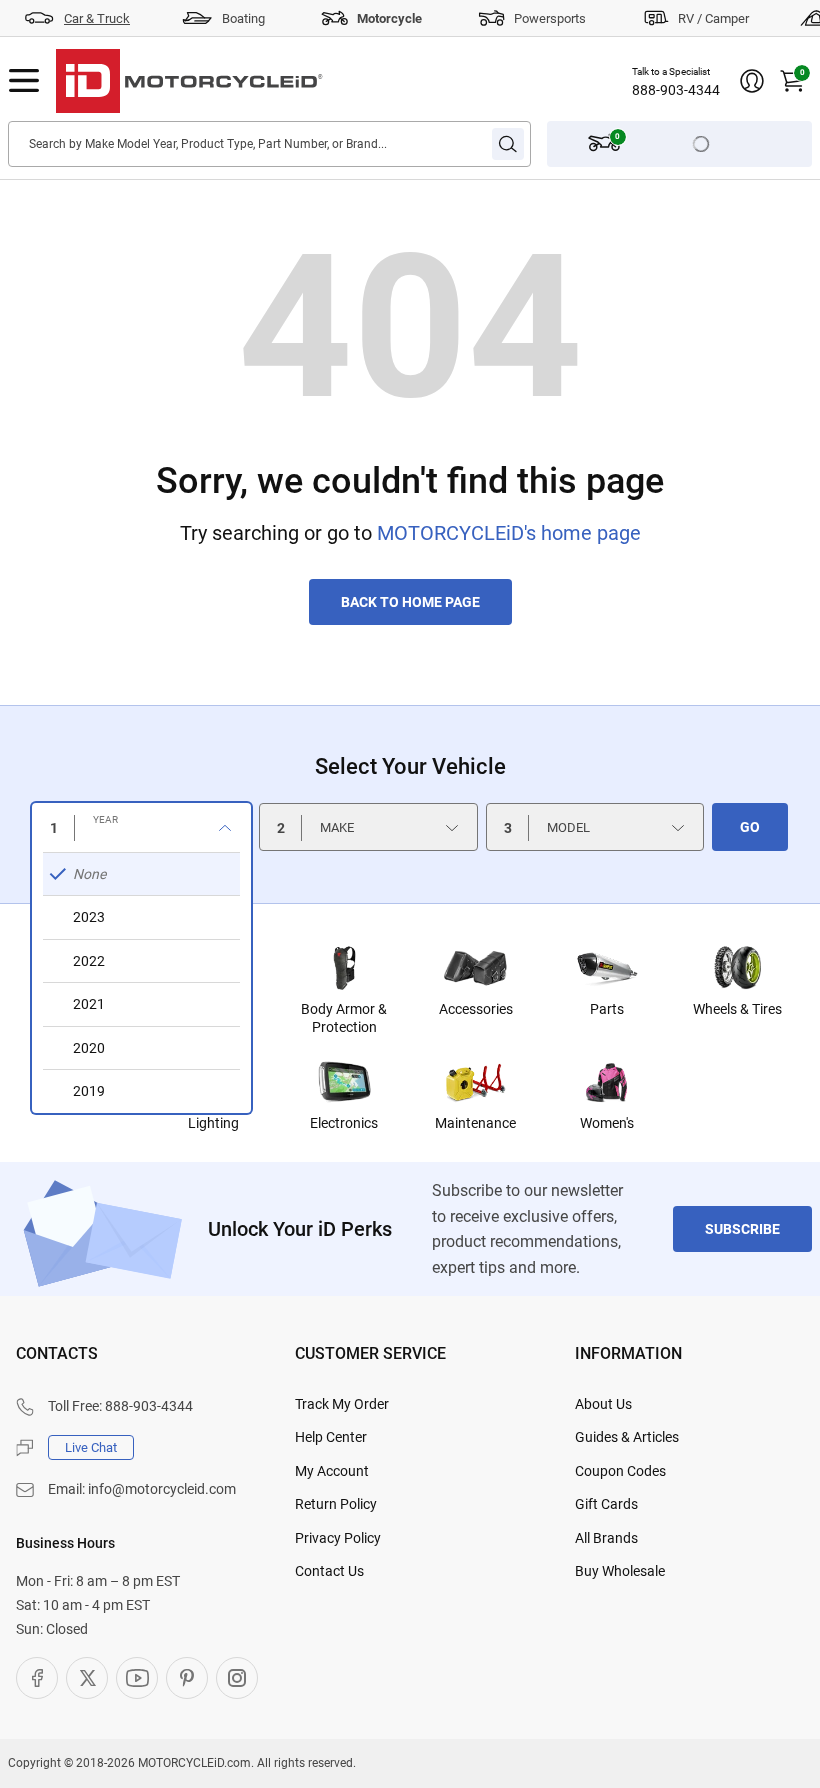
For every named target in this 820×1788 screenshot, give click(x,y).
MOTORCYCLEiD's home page (509, 533)
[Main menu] (24, 81)
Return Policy (336, 1504)
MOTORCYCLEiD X (87, 1678)
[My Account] (752, 81)
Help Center (331, 1437)
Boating (243, 18)
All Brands (606, 1538)
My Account (332, 1471)
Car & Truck (97, 18)
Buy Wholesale (620, 1571)
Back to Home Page (410, 602)
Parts (607, 1009)
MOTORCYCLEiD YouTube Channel (137, 1678)
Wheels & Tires (737, 1009)
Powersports (550, 18)
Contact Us (329, 1571)
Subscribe (742, 1229)
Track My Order (342, 1404)
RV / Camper (713, 18)
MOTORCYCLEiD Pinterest (187, 1678)
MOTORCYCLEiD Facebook (37, 1678)
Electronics (344, 1123)
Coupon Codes (620, 1471)
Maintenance (475, 1123)
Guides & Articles (627, 1437)
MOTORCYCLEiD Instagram (237, 1678)
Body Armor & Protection (344, 1018)
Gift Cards (606, 1504)
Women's (607, 1123)
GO (750, 827)
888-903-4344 (676, 90)
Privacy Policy (338, 1538)
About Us (603, 1404)
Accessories (476, 1009)
